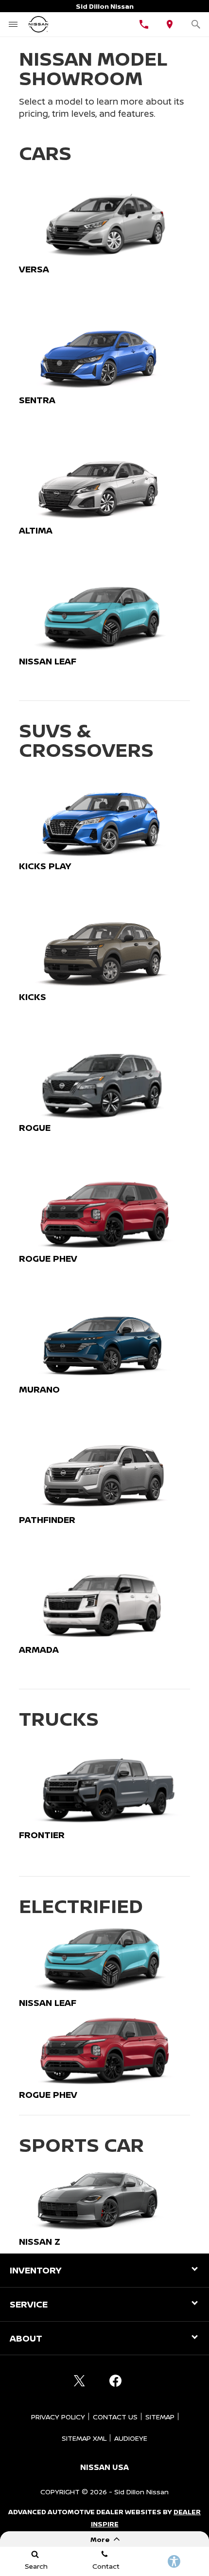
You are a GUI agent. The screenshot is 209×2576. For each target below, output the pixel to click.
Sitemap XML (84, 2438)
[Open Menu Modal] (13, 24)
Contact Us (115, 2417)
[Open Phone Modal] (144, 24)
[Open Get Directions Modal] (170, 24)
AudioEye (131, 2438)
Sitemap (160, 2417)
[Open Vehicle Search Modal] (196, 24)
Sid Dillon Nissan (141, 2492)
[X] (79, 2380)
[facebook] (115, 2380)
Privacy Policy (58, 2417)
